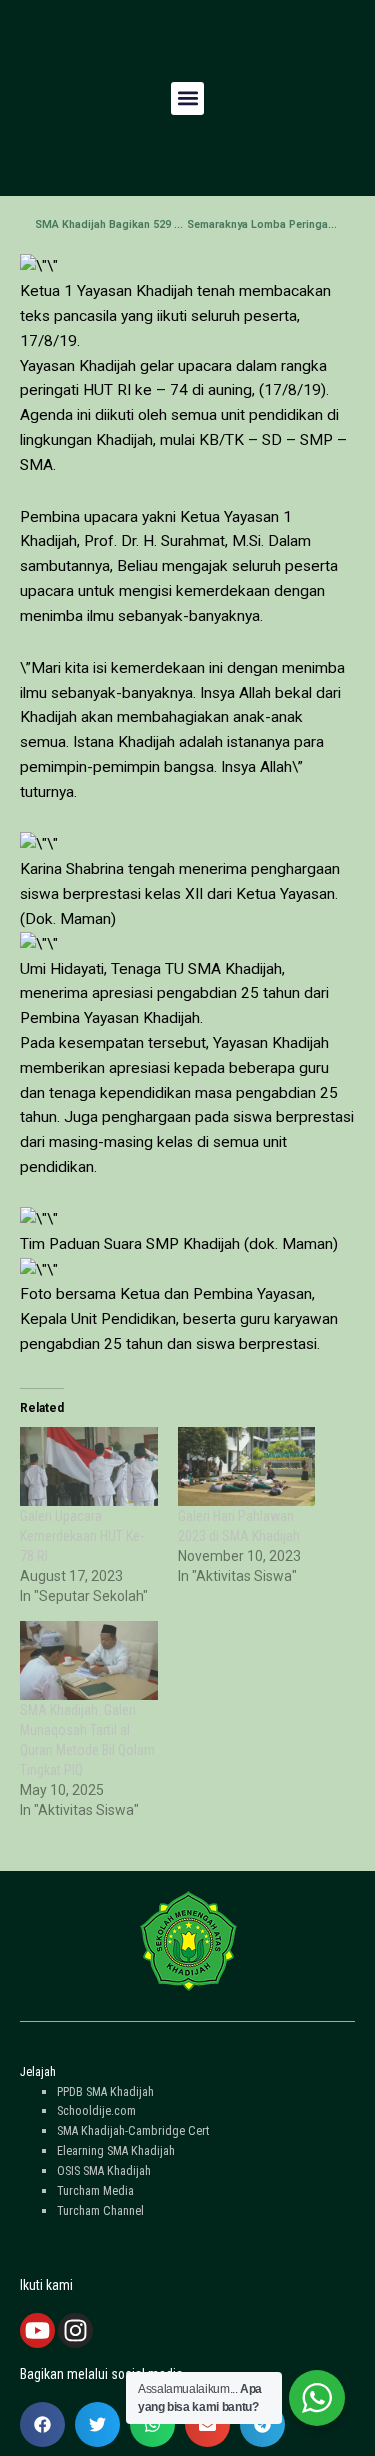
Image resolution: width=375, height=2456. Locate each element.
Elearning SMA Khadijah (116, 2150)
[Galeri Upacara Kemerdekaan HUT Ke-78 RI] (89, 1466)
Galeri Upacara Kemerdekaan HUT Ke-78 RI (82, 1536)
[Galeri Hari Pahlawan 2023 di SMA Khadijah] (247, 1466)
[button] (187, 98)
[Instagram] (75, 2330)
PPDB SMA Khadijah (105, 2091)
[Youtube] (37, 2330)
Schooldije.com (96, 2110)
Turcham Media (95, 2190)
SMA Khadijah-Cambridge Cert (133, 2130)
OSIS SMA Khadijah (104, 2170)
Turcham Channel (100, 2210)
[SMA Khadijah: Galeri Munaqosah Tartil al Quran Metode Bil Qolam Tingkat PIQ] (89, 1660)
